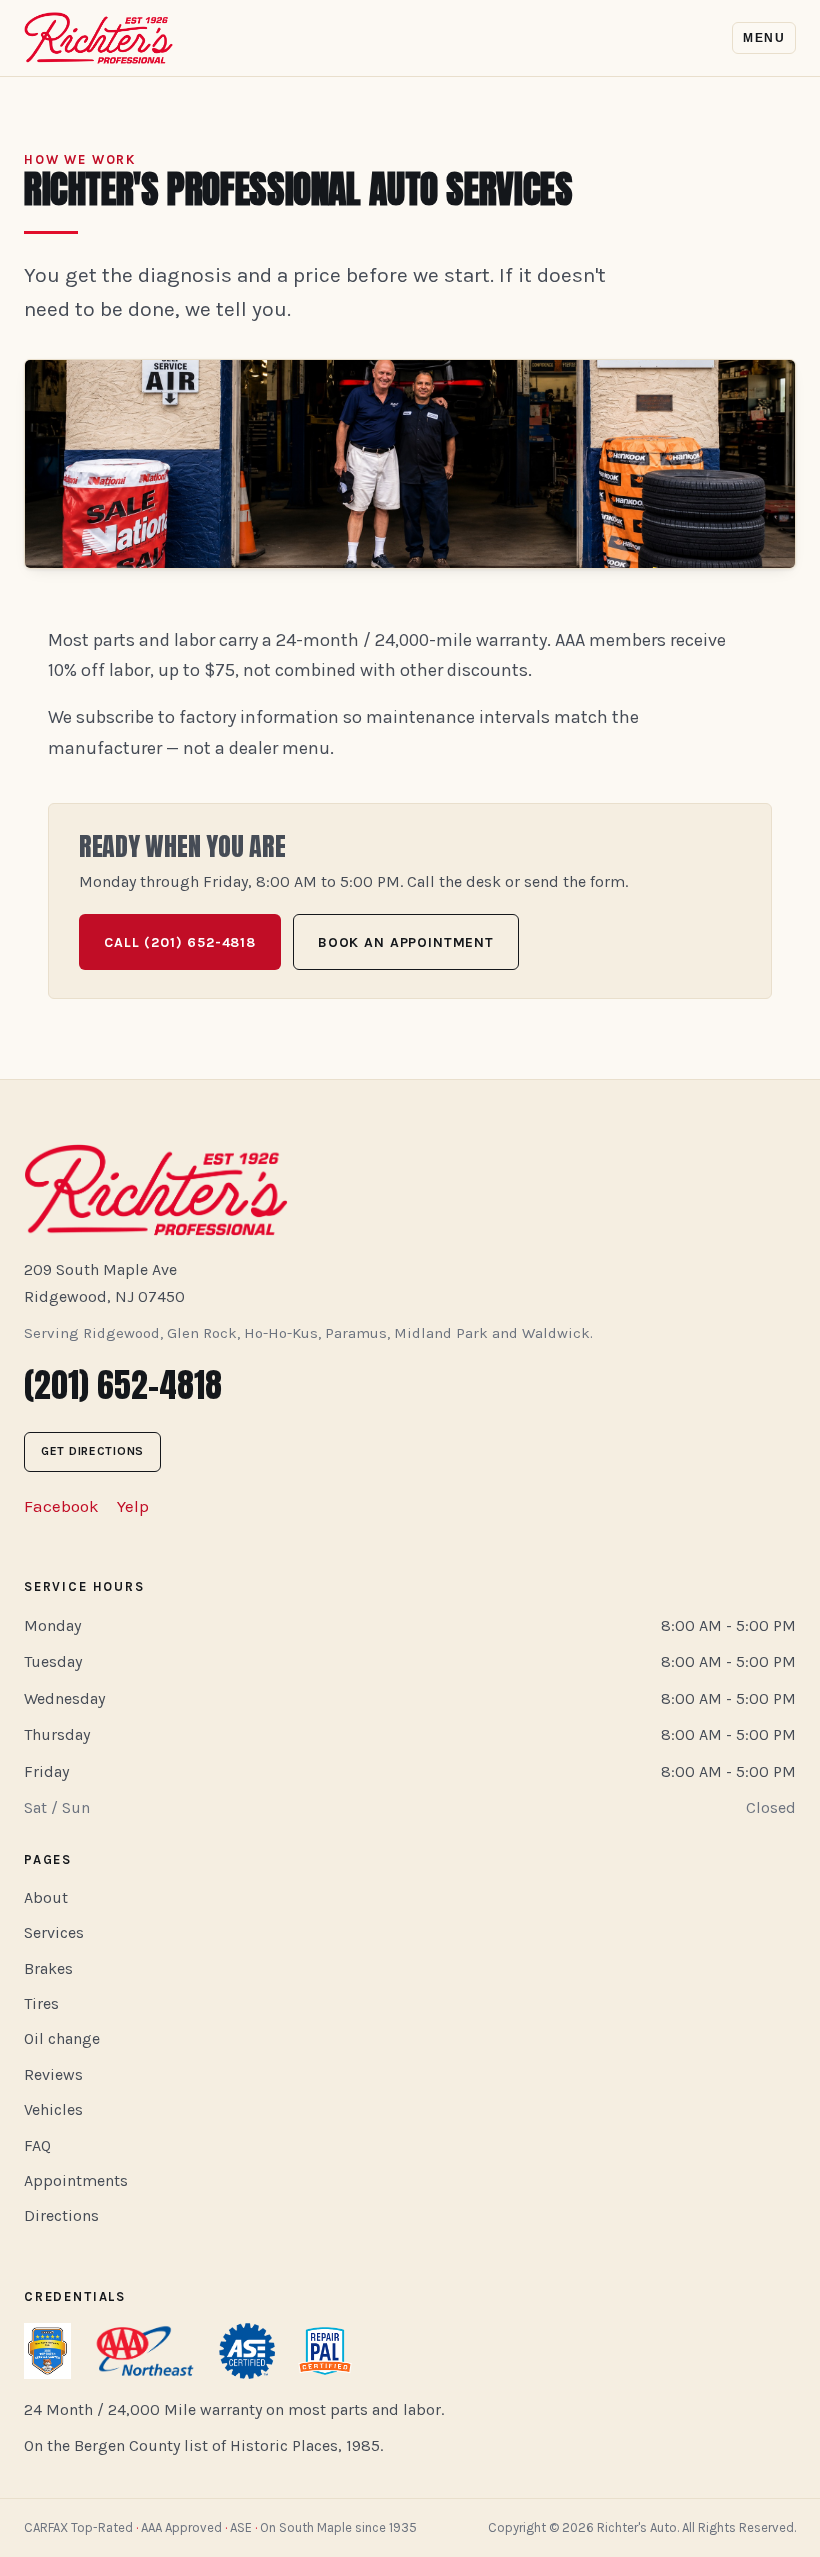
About (46, 1897)
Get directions (92, 1451)
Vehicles (53, 2109)
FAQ (37, 2145)
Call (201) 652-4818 (180, 942)
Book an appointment (406, 942)
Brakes (48, 1968)
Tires (41, 2003)
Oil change (62, 2038)
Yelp (133, 1506)
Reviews (53, 2074)
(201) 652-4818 (123, 1384)
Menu (764, 38)
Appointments (76, 2180)
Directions (61, 2215)
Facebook (61, 1506)
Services (54, 1932)
